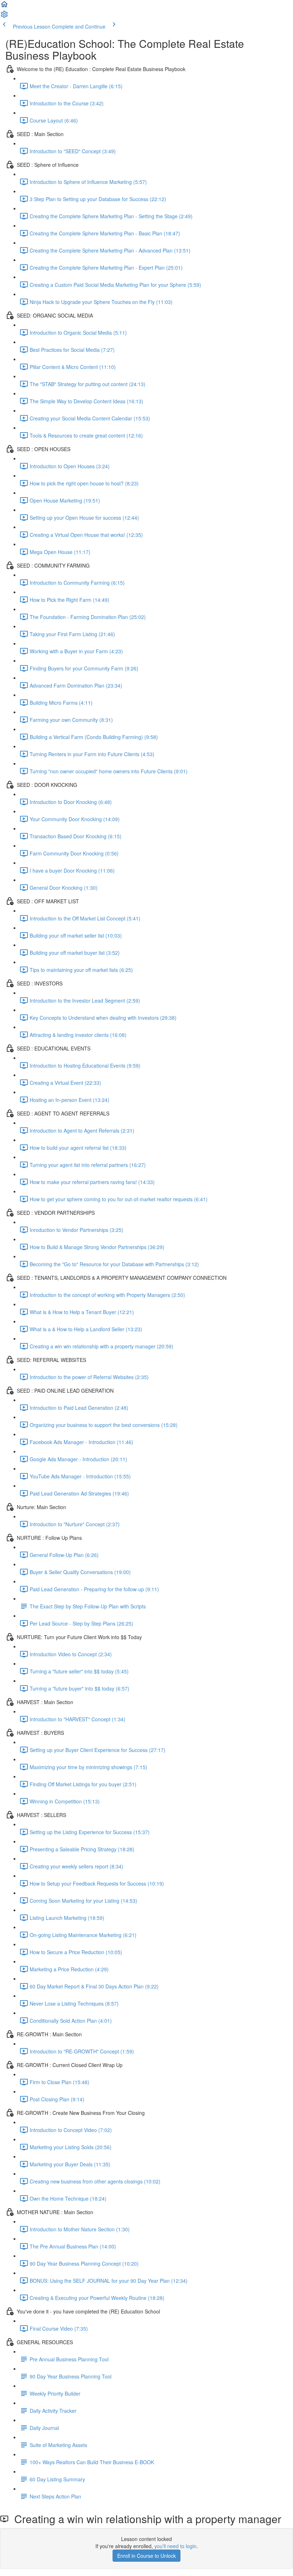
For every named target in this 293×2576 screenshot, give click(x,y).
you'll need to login (175, 2546)
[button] (4, 6)
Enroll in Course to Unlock (146, 2556)
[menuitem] (4, 16)
